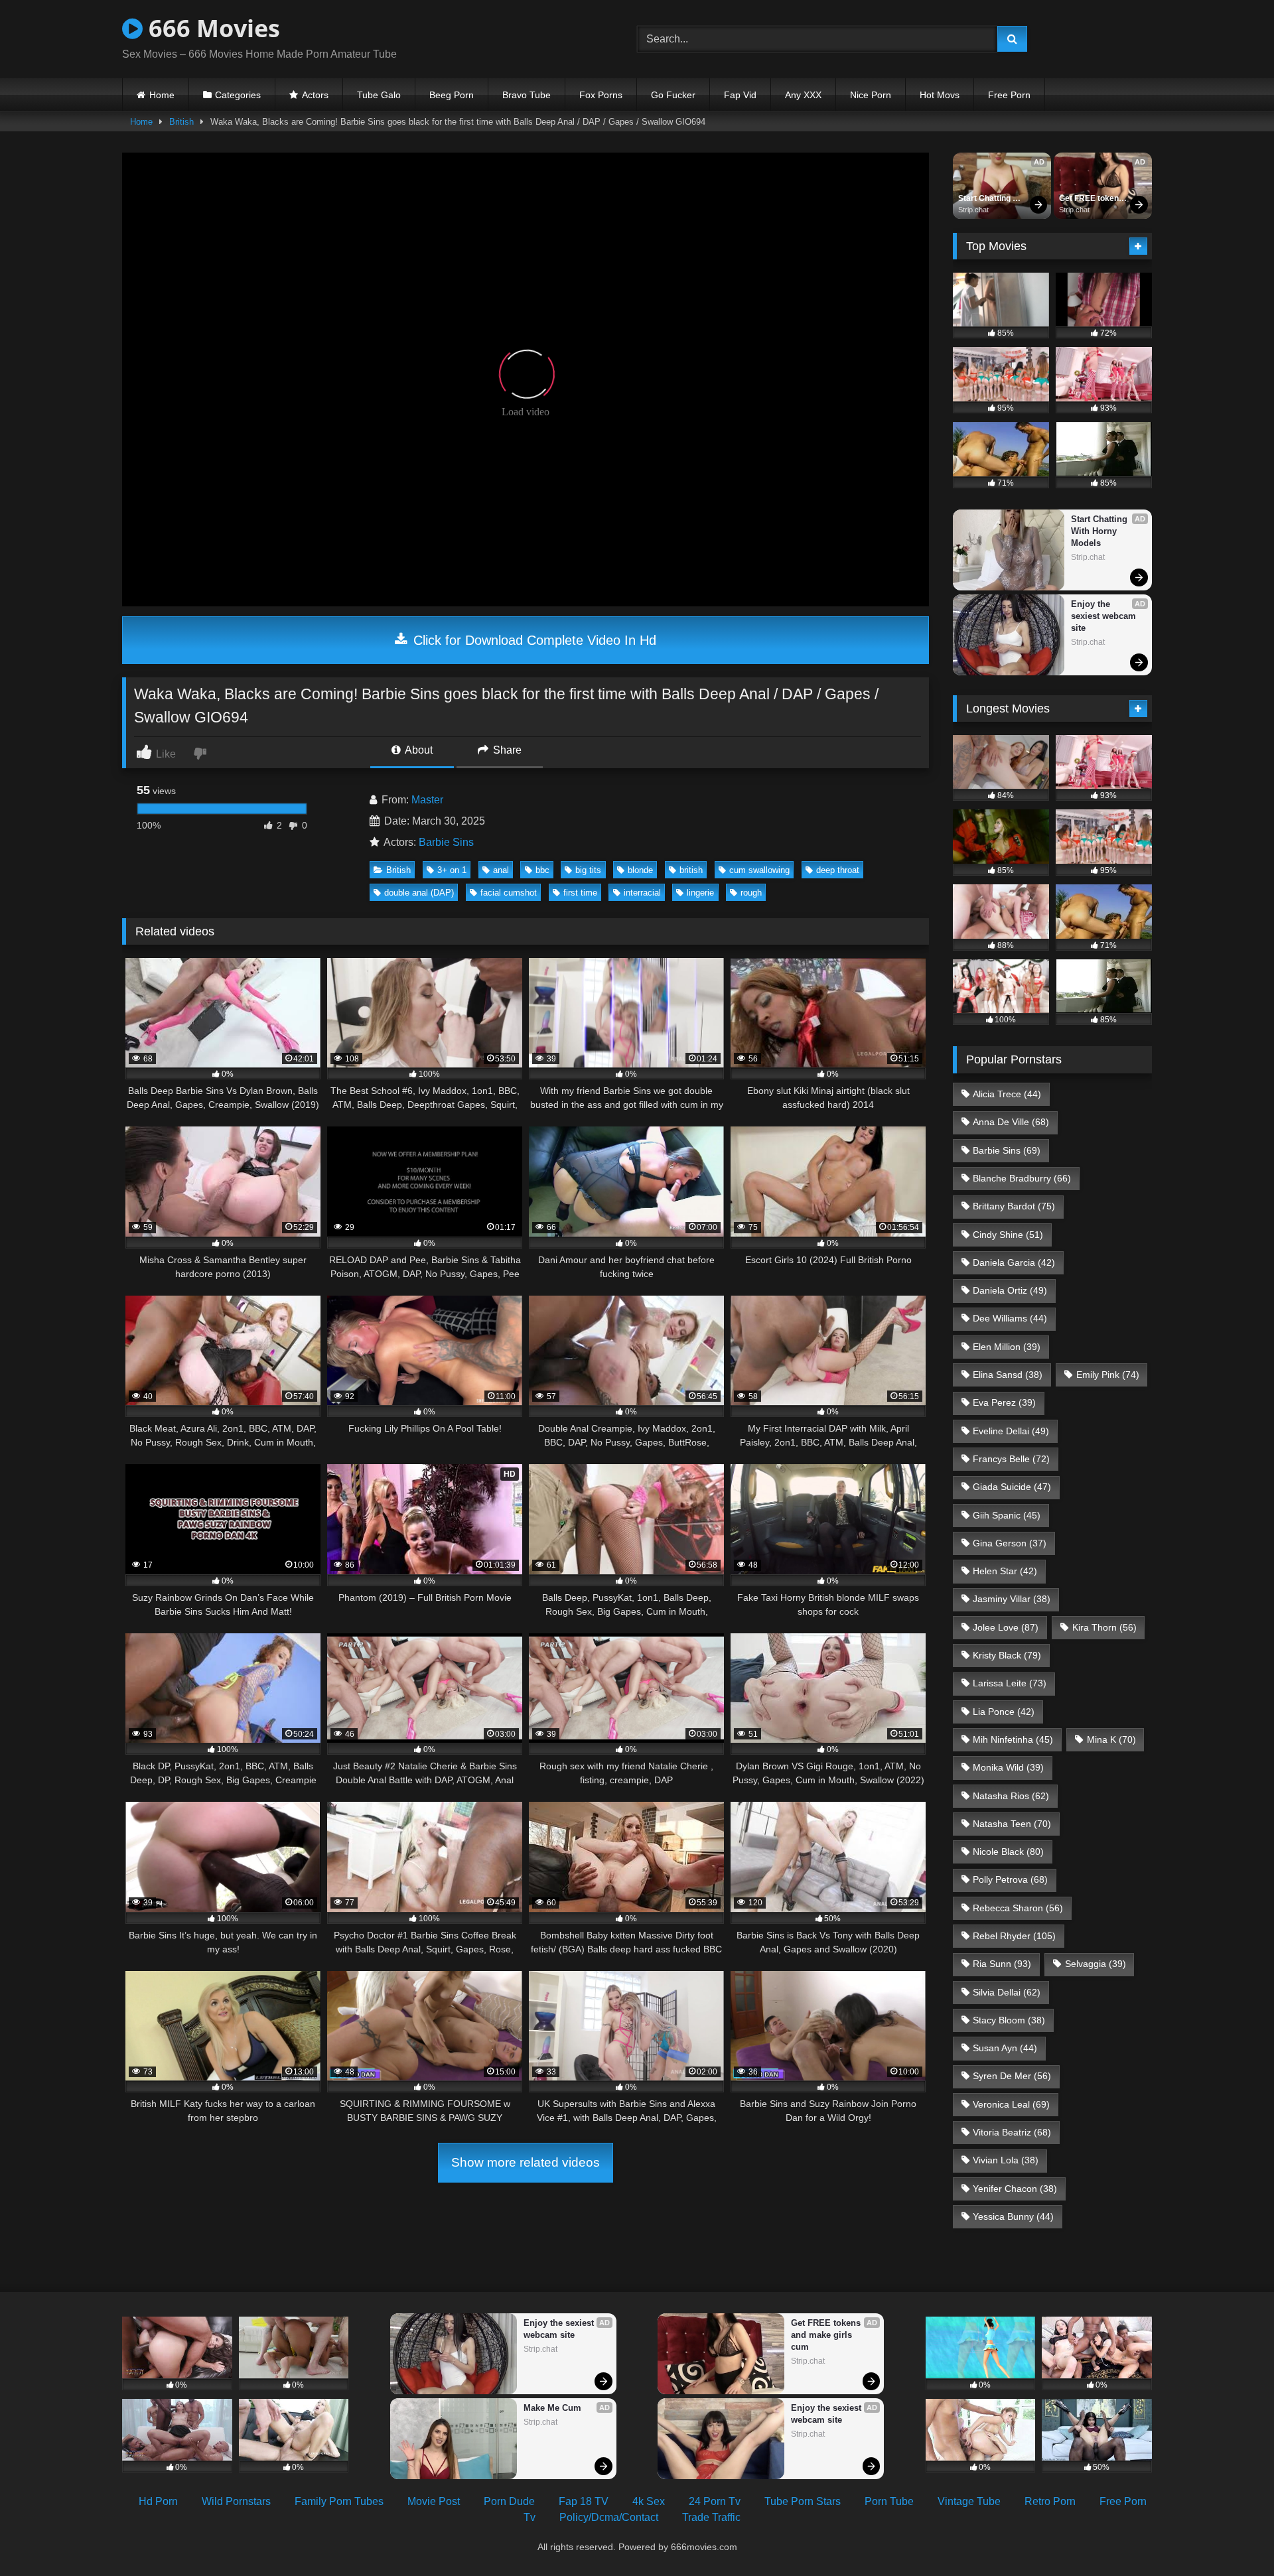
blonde (640, 870)
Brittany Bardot (1014, 1206)
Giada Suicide (1012, 1487)
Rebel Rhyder (1014, 1936)
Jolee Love (1006, 1627)
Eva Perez (1004, 1402)
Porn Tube (889, 2501)
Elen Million (1007, 1347)
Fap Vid (740, 95)
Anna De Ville (1011, 1122)
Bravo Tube (527, 95)
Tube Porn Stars (803, 2501)
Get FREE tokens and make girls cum (1092, 199)
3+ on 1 (452, 870)
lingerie (700, 893)
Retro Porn (1050, 2501)
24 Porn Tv (715, 2501)
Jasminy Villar (1012, 1599)
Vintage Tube (969, 2501)
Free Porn (1009, 95)
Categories (238, 95)
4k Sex (649, 2501)
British (181, 122)
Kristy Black (1007, 1655)
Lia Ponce (1004, 1712)
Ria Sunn (1002, 1964)
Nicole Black (1008, 1852)
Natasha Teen (1012, 1824)
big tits (588, 870)
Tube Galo (379, 95)
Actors (315, 95)
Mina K (1111, 1739)
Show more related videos (526, 2162)
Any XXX (803, 95)
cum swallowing (759, 870)
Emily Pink (1108, 1375)
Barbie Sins (446, 842)
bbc (542, 870)
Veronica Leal (1011, 2104)
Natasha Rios (1011, 1796)
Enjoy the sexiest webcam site (1105, 616)
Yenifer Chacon (1015, 2189)
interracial (642, 893)
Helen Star (1005, 1571)
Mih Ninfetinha (1013, 1739)
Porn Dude (509, 2501)
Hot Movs (940, 95)
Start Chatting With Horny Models (985, 199)
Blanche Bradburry (1022, 1178)
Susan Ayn (1005, 2048)
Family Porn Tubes (339, 2501)
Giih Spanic (1007, 1515)
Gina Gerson (1010, 1543)
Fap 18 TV (584, 2501)
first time (580, 893)
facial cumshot (509, 893)
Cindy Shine (1008, 1235)
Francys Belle (1011, 1459)
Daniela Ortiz (1010, 1290)
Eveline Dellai (1011, 1431)
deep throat (838, 870)
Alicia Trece (1007, 1094)
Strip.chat (973, 210)
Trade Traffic (711, 2517)
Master (427, 800)
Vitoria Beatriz (1012, 2132)
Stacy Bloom (1009, 2020)
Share (506, 750)
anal (501, 870)
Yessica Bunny (1013, 2216)
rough (751, 893)
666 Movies (211, 28)
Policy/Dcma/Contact (609, 2517)
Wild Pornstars (236, 2501)
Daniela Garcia (1014, 1262)
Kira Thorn (1104, 1627)
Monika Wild (1008, 1767)
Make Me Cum (552, 2408)
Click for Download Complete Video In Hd (533, 640)
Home (162, 95)
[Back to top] (1233, 2537)
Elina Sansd (1008, 1375)
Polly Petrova (1010, 1879)
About (418, 750)
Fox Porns (601, 95)
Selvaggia (1096, 1964)
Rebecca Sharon (1018, 1908)
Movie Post (434, 2501)
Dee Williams (1010, 1318)
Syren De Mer (1012, 2076)
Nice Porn (871, 95)
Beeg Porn (452, 95)
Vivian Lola (1006, 2160)
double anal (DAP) (419, 893)
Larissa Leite (1010, 1683)
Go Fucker (673, 95)
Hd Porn (158, 2501)
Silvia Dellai (1007, 1992)
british (691, 870)
